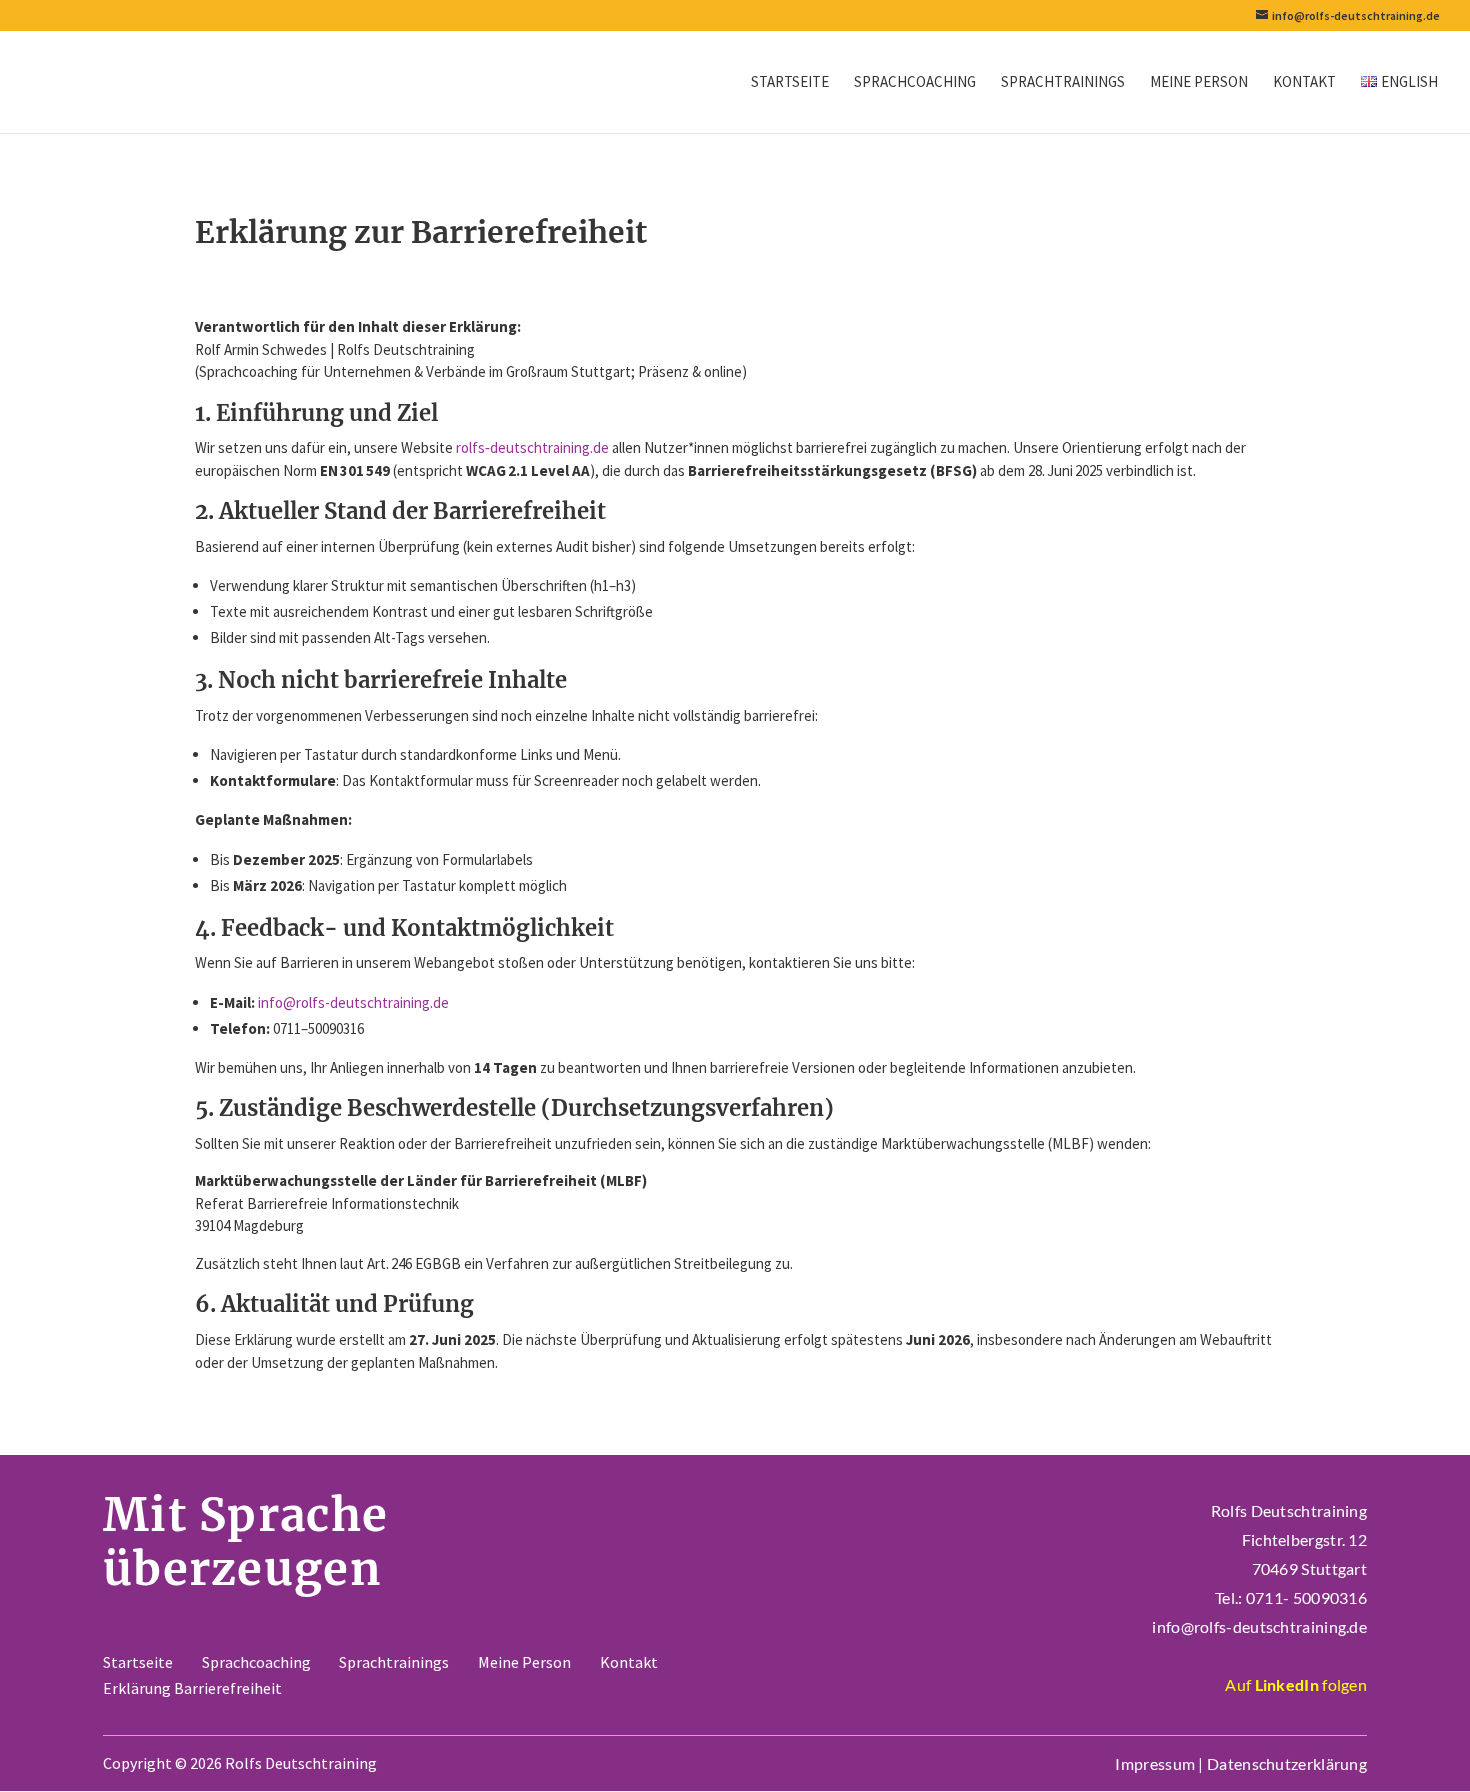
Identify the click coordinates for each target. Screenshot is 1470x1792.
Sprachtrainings (394, 1662)
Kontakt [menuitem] (1304, 83)
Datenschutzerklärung (1287, 1763)
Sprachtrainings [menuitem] (1063, 83)
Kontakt (629, 1662)
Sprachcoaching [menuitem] (915, 83)
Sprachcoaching (256, 1662)
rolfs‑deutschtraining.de (532, 447)
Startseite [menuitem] (790, 83)
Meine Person (524, 1662)
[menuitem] (1400, 104)
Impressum (1155, 1763)
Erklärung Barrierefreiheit (192, 1688)
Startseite (138, 1662)
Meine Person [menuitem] (1199, 83)
